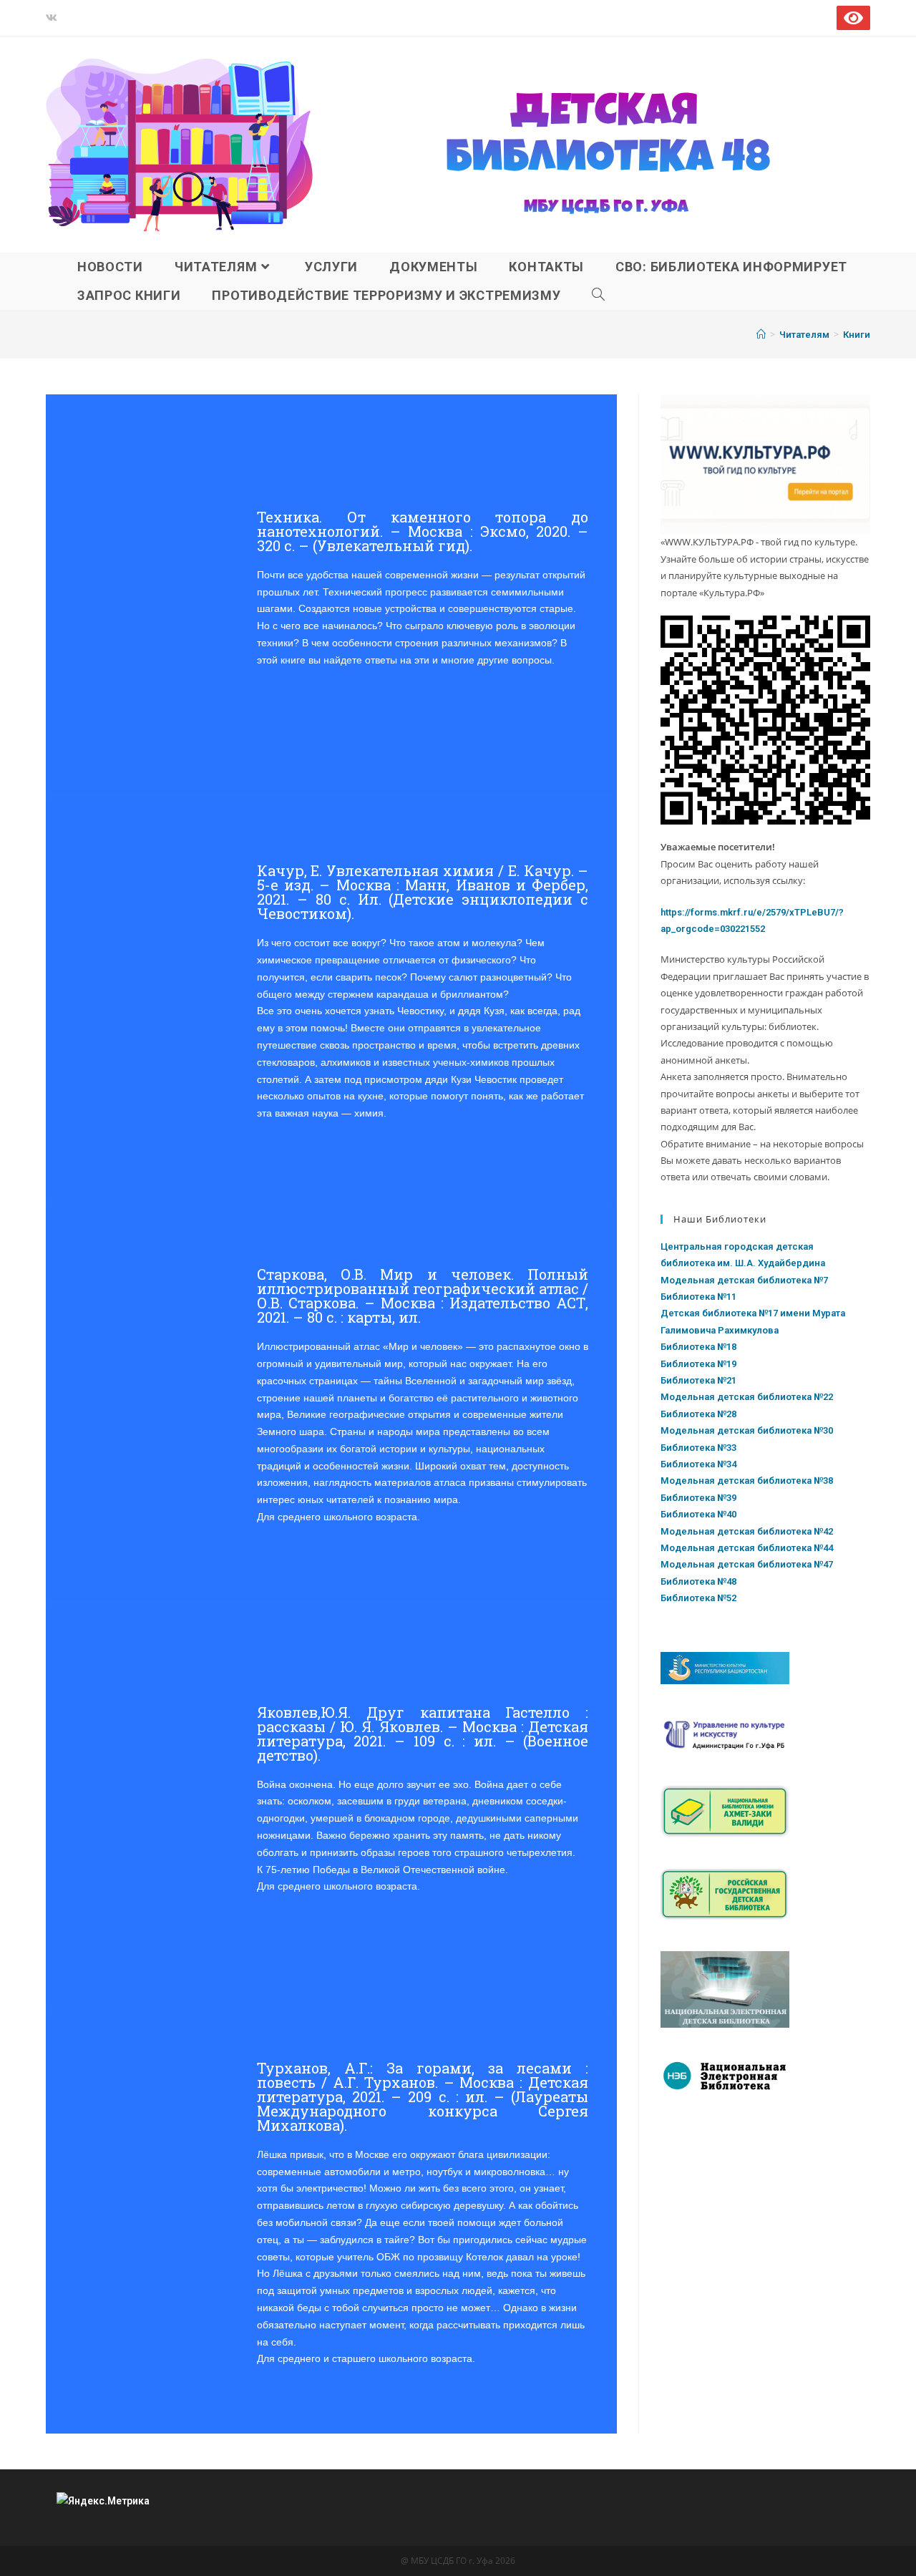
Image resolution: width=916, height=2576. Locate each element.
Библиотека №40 (698, 1514)
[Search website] (599, 296)
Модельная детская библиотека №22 (747, 1397)
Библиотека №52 (698, 1598)
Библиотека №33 (698, 1448)
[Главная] (761, 335)
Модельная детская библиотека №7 (744, 1280)
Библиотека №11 (698, 1297)
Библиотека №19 (698, 1364)
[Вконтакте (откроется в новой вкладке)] (54, 18)
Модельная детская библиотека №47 (747, 1564)
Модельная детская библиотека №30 (747, 1430)
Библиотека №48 (698, 1581)
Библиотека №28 (698, 1414)
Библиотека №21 (698, 1380)
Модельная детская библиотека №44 (747, 1548)
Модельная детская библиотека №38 (747, 1481)
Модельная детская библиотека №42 (747, 1531)
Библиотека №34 (698, 1464)
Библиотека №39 (698, 1498)
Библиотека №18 (698, 1347)
